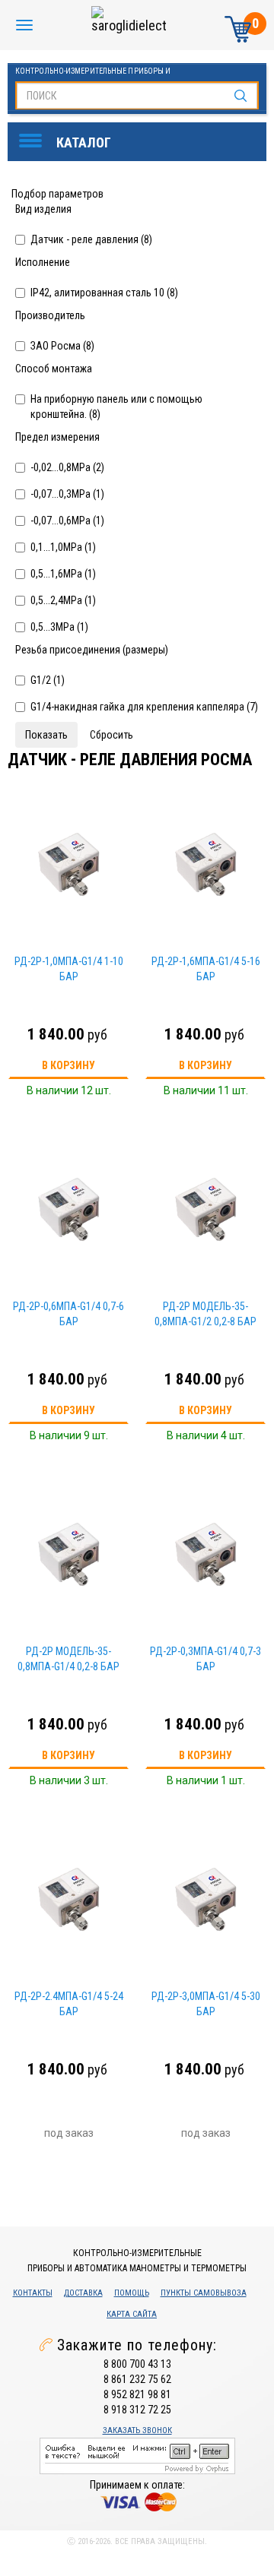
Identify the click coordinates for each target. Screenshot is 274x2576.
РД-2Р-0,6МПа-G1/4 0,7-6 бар (68, 1314)
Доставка (83, 2293)
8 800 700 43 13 (137, 2364)
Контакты (33, 2293)
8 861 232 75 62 (137, 2379)
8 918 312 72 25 (137, 2410)
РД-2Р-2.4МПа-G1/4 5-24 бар (69, 2004)
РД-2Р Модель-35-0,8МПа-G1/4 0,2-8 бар (68, 1659)
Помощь (132, 2293)
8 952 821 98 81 (137, 2394)
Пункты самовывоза (204, 2293)
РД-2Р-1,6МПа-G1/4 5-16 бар (206, 969)
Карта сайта (132, 2314)
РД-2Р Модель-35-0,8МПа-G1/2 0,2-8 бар (205, 1314)
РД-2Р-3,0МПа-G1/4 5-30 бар (206, 2004)
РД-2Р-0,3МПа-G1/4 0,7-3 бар (205, 1659)
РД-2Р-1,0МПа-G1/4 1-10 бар (69, 969)
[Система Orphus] (137, 2454)
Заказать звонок (137, 2430)
